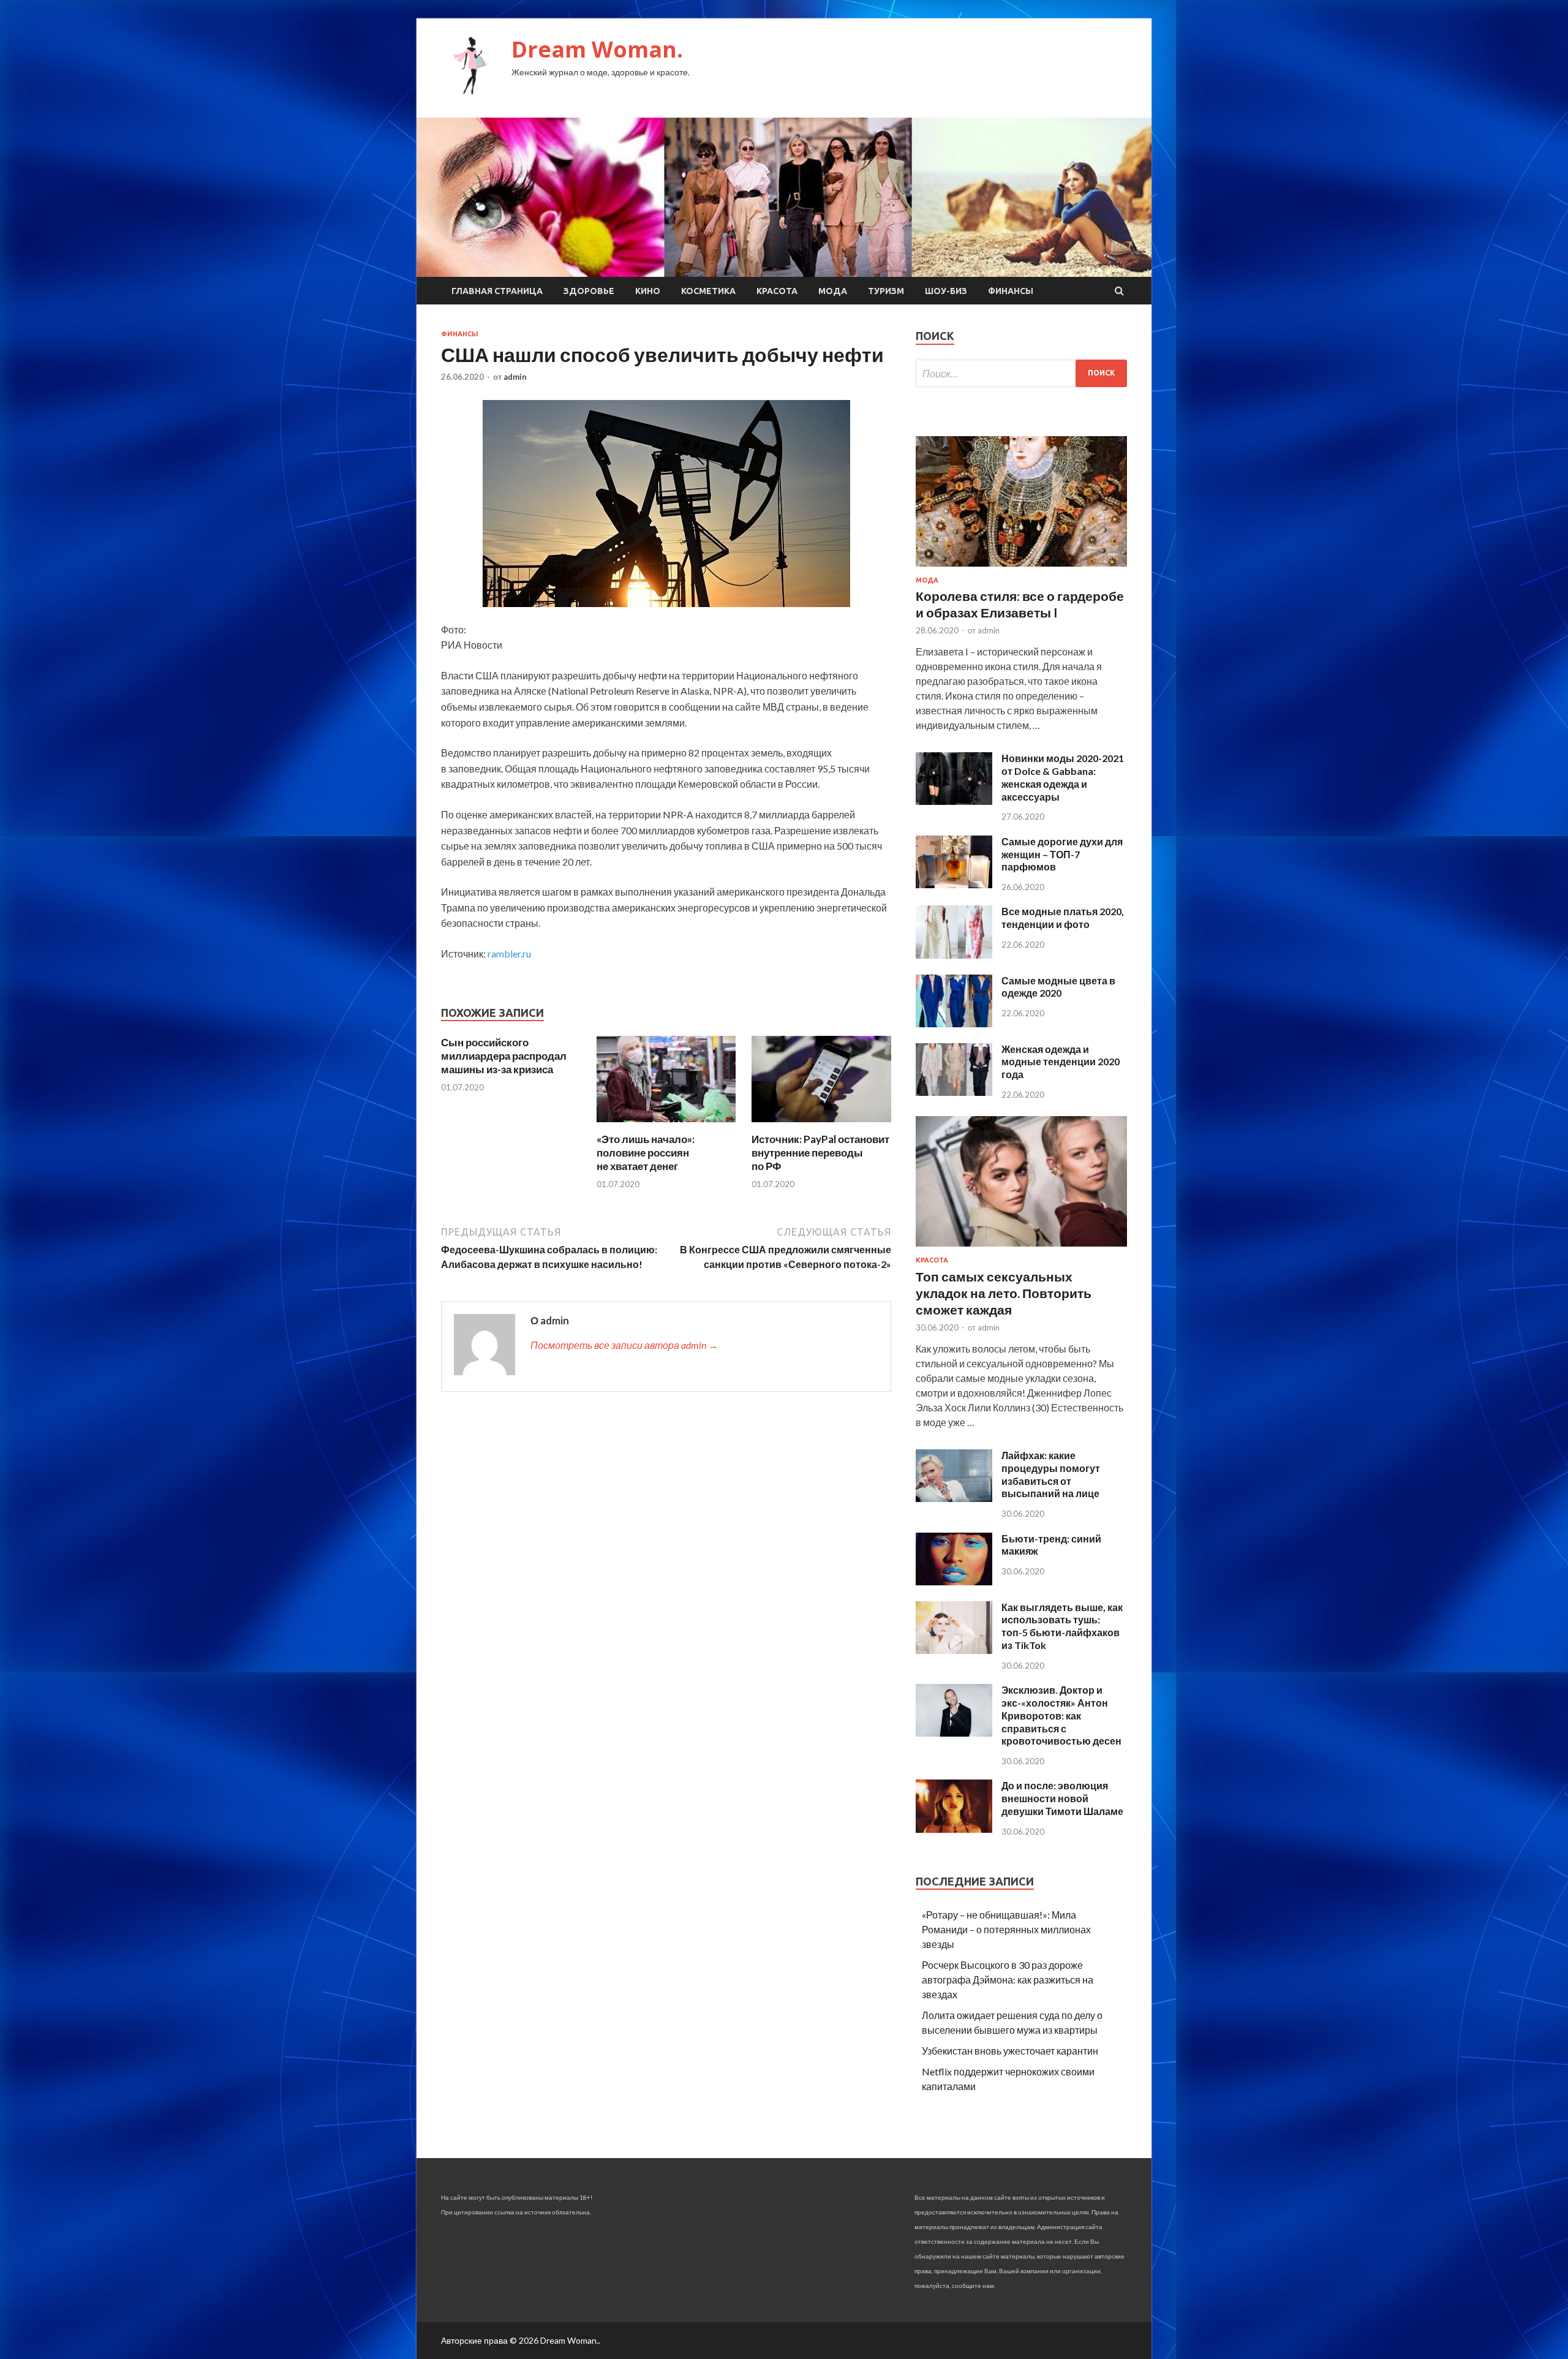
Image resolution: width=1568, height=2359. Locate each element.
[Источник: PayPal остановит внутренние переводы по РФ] (821, 1125)
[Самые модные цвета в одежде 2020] (954, 1023)
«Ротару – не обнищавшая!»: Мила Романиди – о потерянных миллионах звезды (1006, 1929)
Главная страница (497, 291)
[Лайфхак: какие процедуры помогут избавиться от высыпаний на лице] (954, 1498)
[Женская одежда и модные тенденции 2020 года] (954, 1092)
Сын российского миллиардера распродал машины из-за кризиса (504, 1056)
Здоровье (589, 291)
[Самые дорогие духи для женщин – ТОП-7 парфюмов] (954, 884)
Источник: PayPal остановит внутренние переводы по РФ (820, 1153)
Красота (777, 291)
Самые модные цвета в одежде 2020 (1058, 987)
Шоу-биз (946, 291)
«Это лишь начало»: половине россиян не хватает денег (646, 1153)
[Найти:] (1021, 373)
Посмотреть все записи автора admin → (624, 1345)
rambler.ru (509, 953)
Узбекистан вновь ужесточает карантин (1010, 2051)
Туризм (886, 291)
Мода (833, 291)
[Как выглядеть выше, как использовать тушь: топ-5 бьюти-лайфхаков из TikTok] (954, 1650)
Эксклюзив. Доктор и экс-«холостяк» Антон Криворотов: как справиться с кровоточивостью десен (1061, 1715)
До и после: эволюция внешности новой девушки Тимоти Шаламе (1062, 1798)
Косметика (708, 291)
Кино (648, 291)
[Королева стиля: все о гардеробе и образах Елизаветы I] (1021, 569)
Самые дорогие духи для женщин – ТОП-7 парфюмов (1062, 854)
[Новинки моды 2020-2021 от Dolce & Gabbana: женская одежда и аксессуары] (954, 801)
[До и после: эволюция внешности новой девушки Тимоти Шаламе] (954, 1829)
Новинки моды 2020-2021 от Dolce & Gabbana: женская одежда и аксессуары (1063, 777)
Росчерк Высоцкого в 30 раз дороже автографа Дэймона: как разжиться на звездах (1008, 1980)
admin (515, 377)
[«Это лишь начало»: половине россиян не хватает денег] (666, 1125)
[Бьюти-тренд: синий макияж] (954, 1581)
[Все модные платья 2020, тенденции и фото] (954, 955)
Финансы (1011, 291)
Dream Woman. (597, 49)
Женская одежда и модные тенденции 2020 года (1061, 1062)
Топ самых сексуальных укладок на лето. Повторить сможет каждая (1004, 1293)
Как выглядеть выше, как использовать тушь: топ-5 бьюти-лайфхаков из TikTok (1062, 1626)
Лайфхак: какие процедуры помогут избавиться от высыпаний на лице (1051, 1474)
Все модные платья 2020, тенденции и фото (1063, 918)
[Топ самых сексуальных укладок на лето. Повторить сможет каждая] (1021, 1249)
